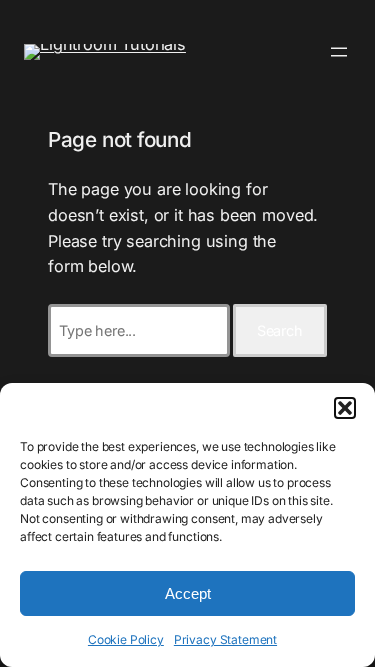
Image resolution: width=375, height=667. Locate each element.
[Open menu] (339, 52)
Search (280, 330)
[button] (345, 408)
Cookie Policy (126, 639)
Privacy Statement (225, 639)
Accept (188, 593)
